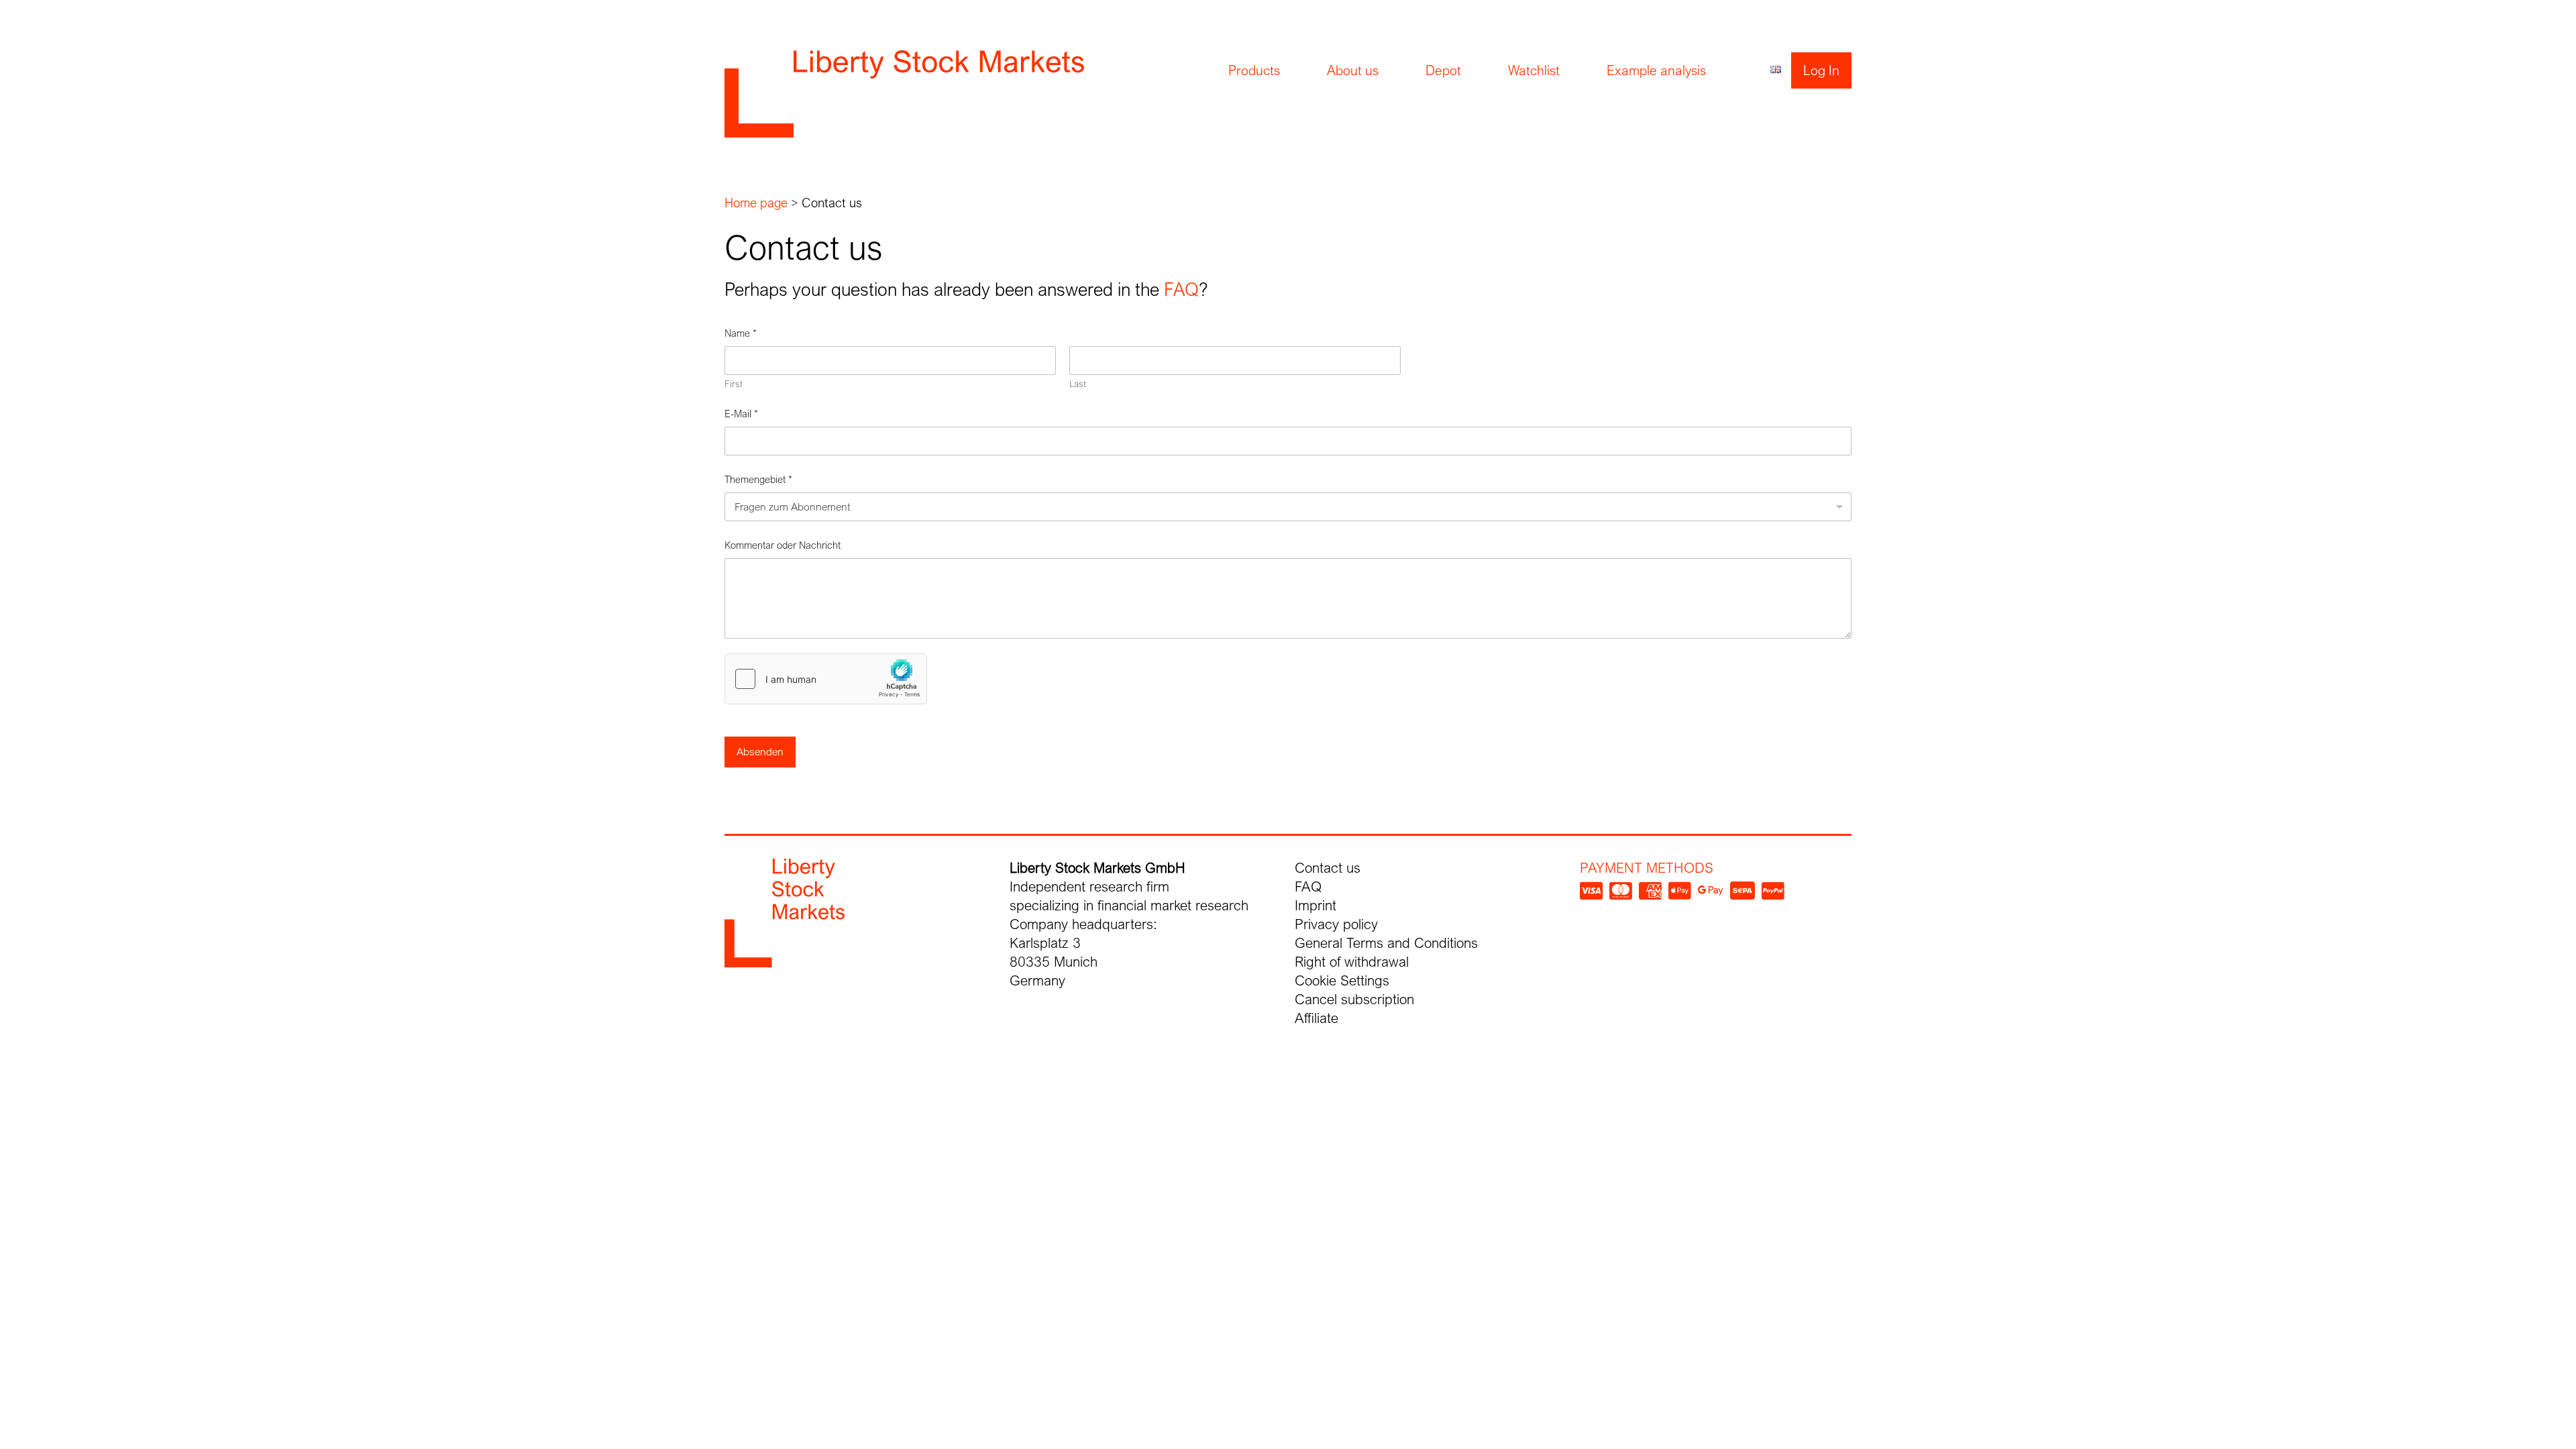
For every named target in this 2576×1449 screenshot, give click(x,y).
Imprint (1316, 905)
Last (1078, 384)
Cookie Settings (1342, 980)
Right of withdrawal (1352, 962)
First (734, 384)
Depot (1443, 70)
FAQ (1181, 289)
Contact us (1328, 868)
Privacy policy (1336, 924)
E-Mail (741, 413)
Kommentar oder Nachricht (783, 545)
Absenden (760, 752)
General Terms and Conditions (1386, 943)
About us (1353, 70)
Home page (756, 203)
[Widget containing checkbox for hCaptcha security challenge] (826, 679)
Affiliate (1317, 1018)
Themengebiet (758, 479)
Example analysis (1656, 70)
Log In (1821, 70)
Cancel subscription (1354, 999)
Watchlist (1534, 70)
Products (1254, 70)
